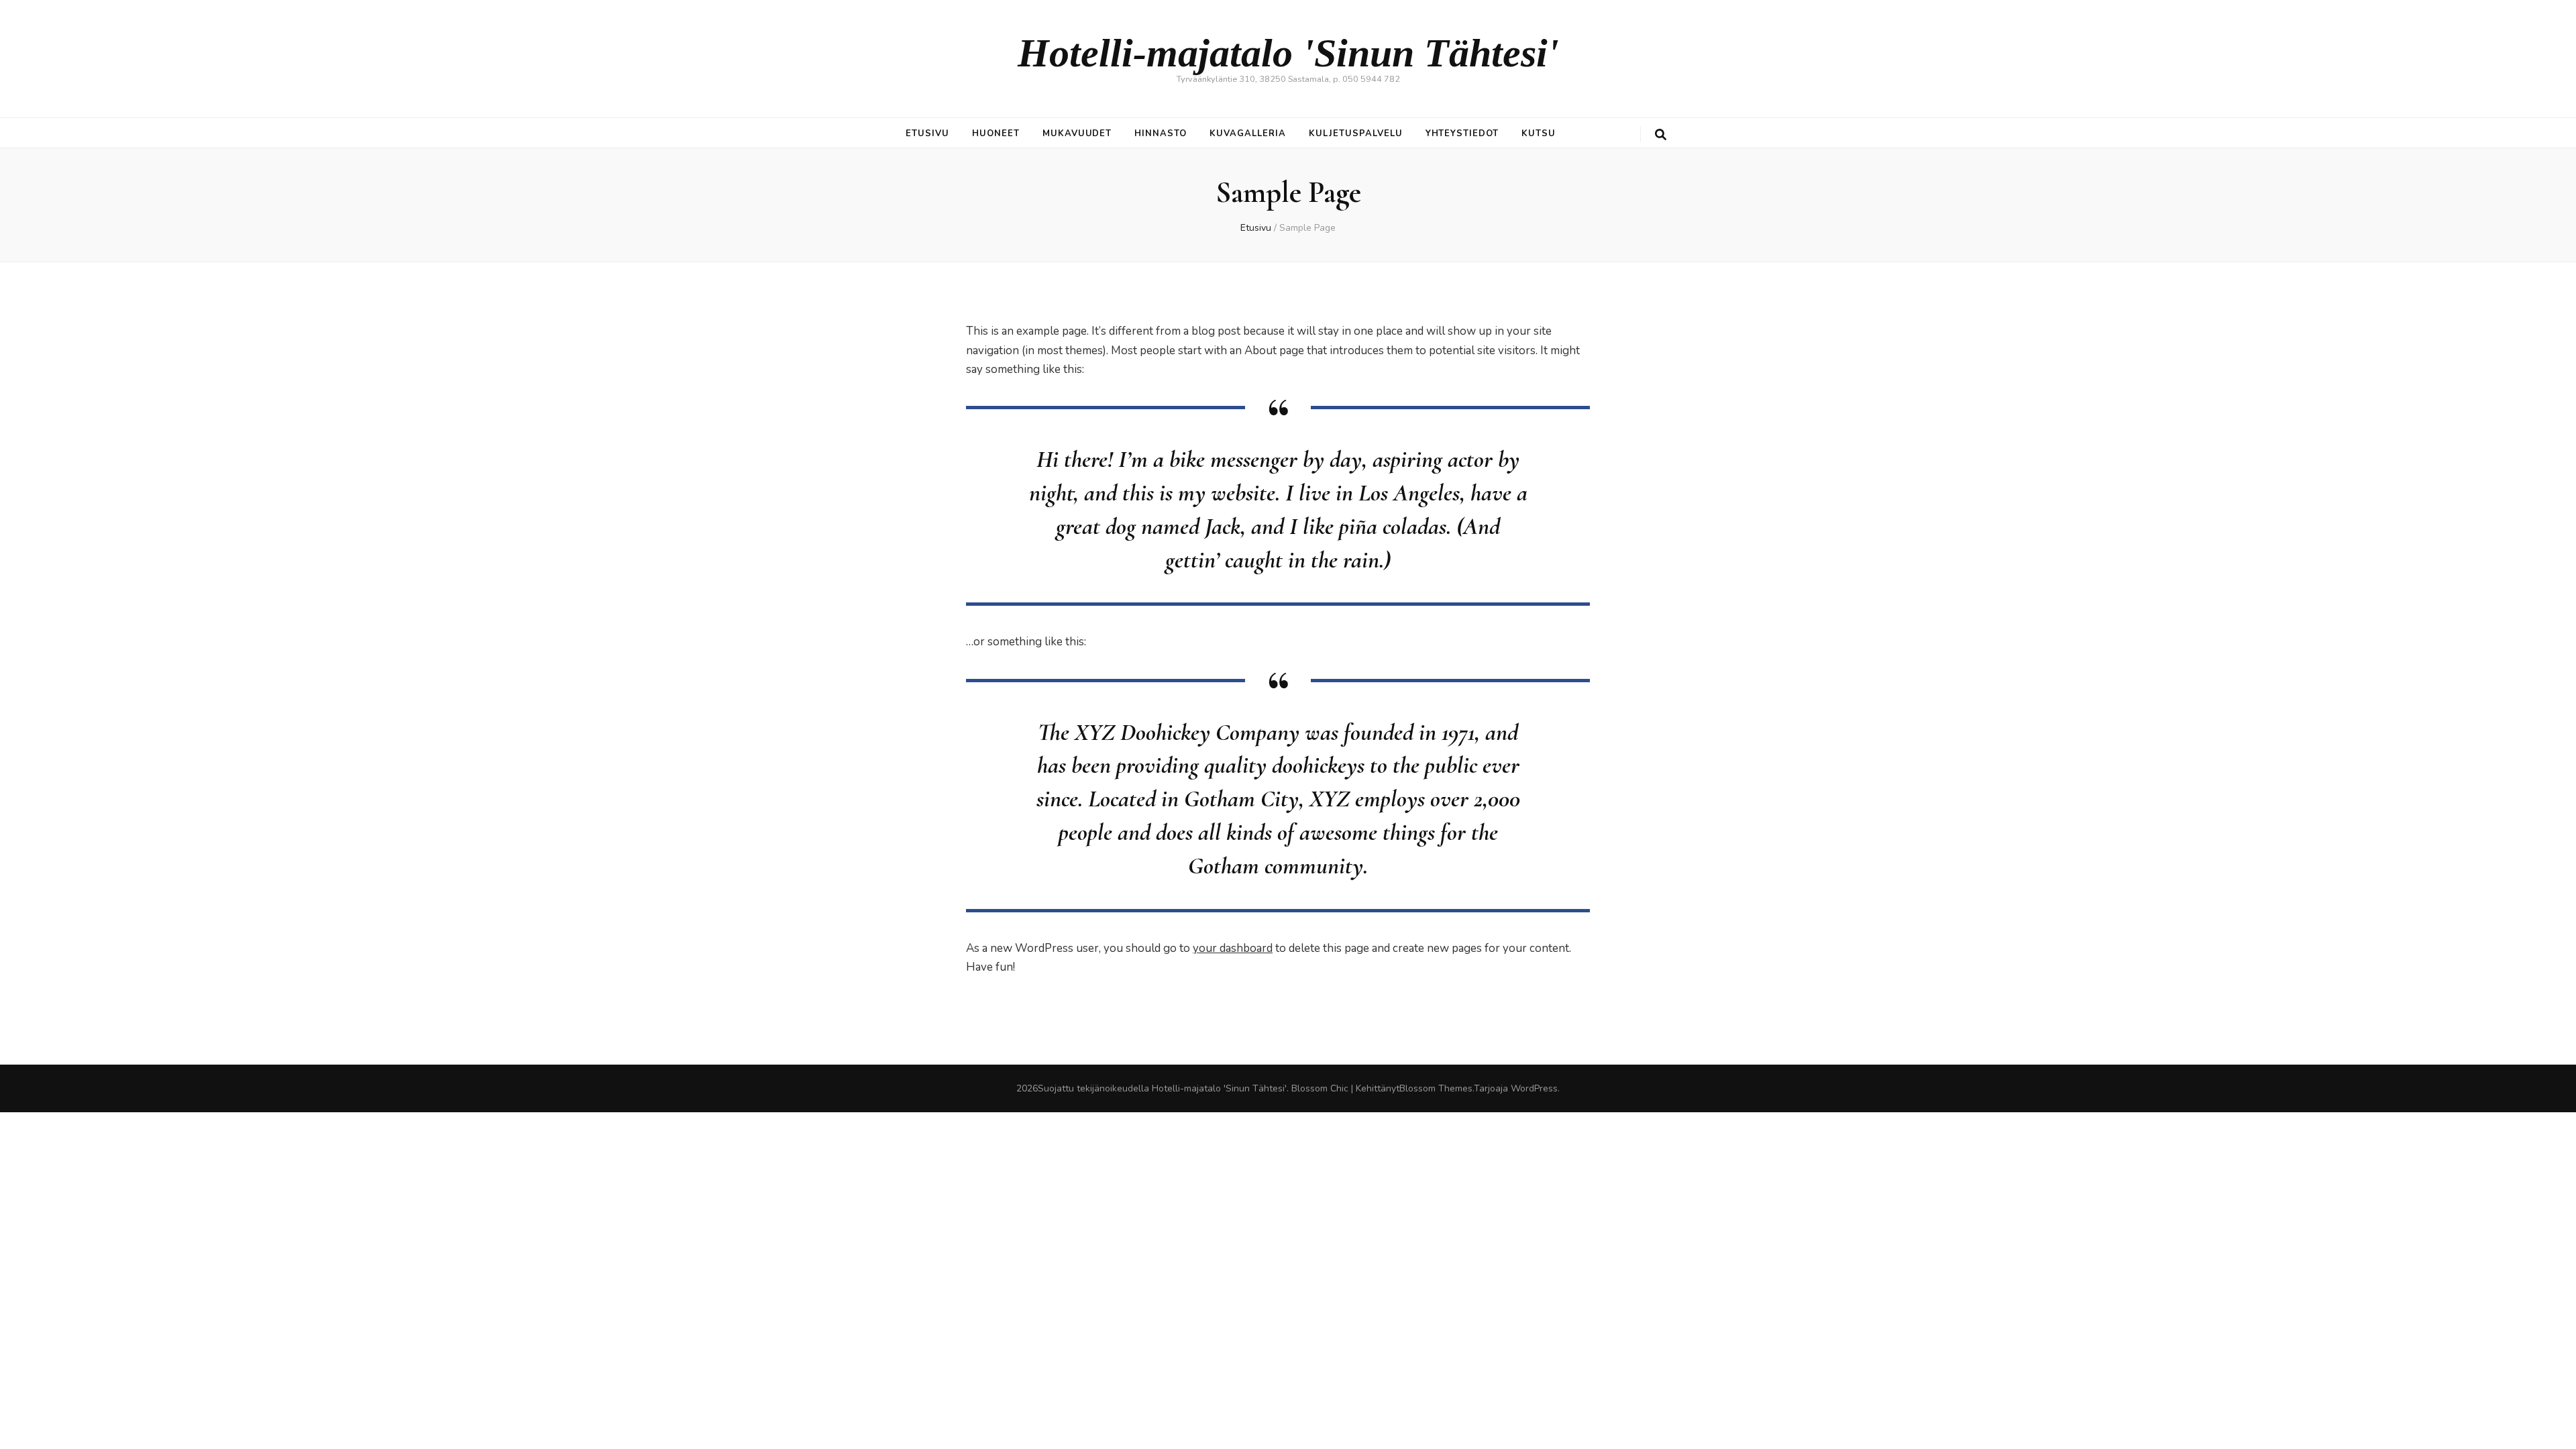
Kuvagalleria (1248, 133)
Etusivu (927, 133)
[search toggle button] (1661, 135)
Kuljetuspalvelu (1356, 133)
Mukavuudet (1077, 133)
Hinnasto (1161, 133)
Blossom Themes (1436, 1088)
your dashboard (1233, 948)
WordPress (1534, 1088)
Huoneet (996, 133)
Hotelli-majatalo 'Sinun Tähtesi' (1288, 53)
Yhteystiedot (1462, 133)
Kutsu (1539, 133)
